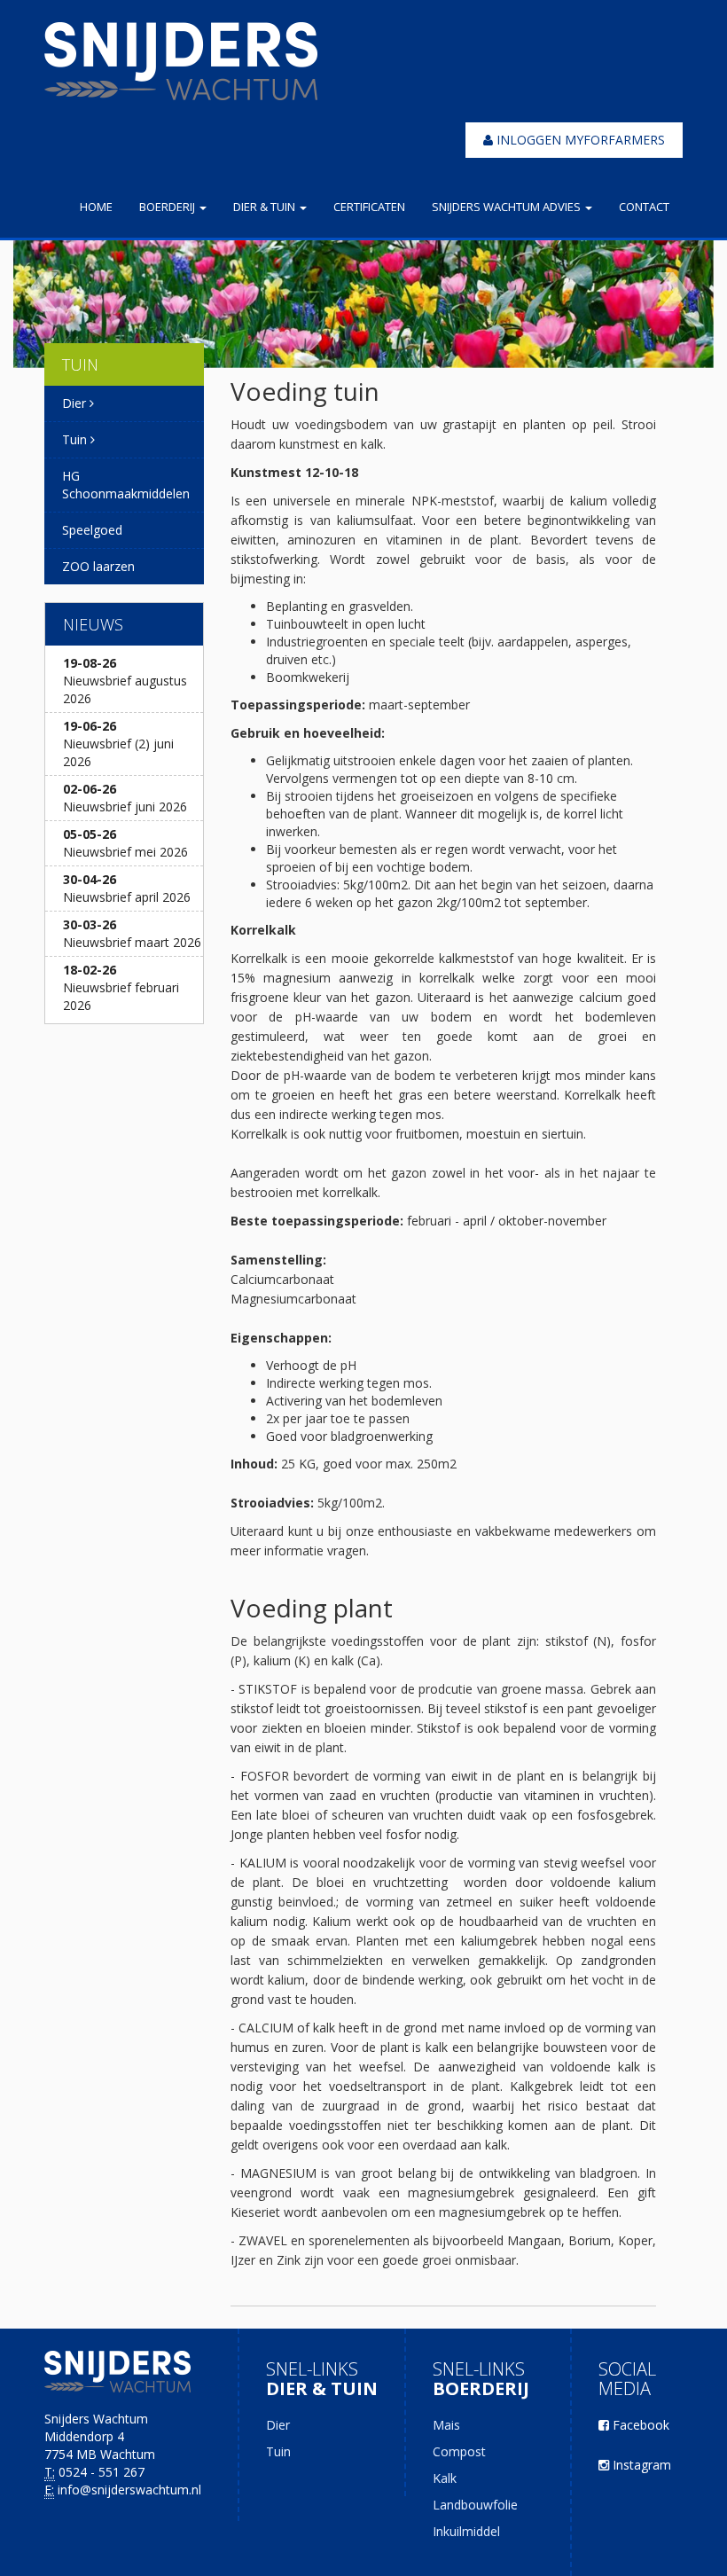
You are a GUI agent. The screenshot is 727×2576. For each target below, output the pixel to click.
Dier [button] (76, 403)
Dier (278, 2425)
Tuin (278, 2451)
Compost (459, 2451)
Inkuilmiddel (466, 2531)
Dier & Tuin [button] (266, 207)
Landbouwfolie (475, 2505)
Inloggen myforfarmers (579, 140)
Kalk (445, 2478)
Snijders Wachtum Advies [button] (508, 207)
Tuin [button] (76, 439)
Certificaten (369, 207)
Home (96, 207)
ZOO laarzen (98, 566)
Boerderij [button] (168, 207)
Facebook (639, 2425)
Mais (446, 2425)
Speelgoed (92, 530)
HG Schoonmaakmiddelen (126, 485)
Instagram (640, 2465)
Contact (644, 207)
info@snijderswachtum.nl (129, 2490)
